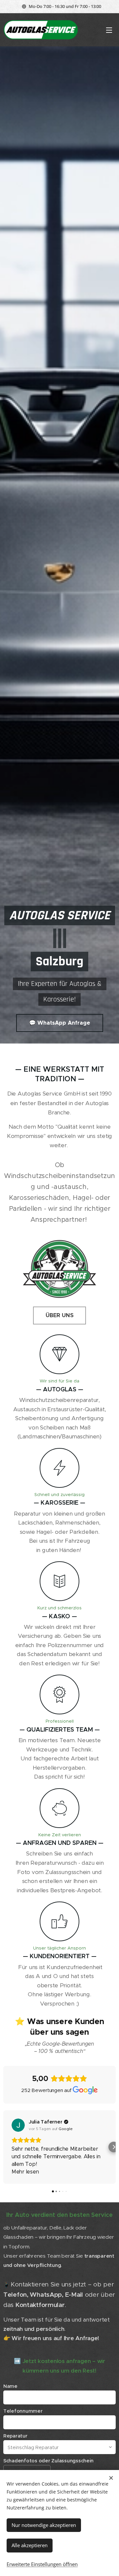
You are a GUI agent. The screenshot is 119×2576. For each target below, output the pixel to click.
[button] (5, 2147)
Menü (109, 30)
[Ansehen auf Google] (18, 2125)
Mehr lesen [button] (25, 2172)
